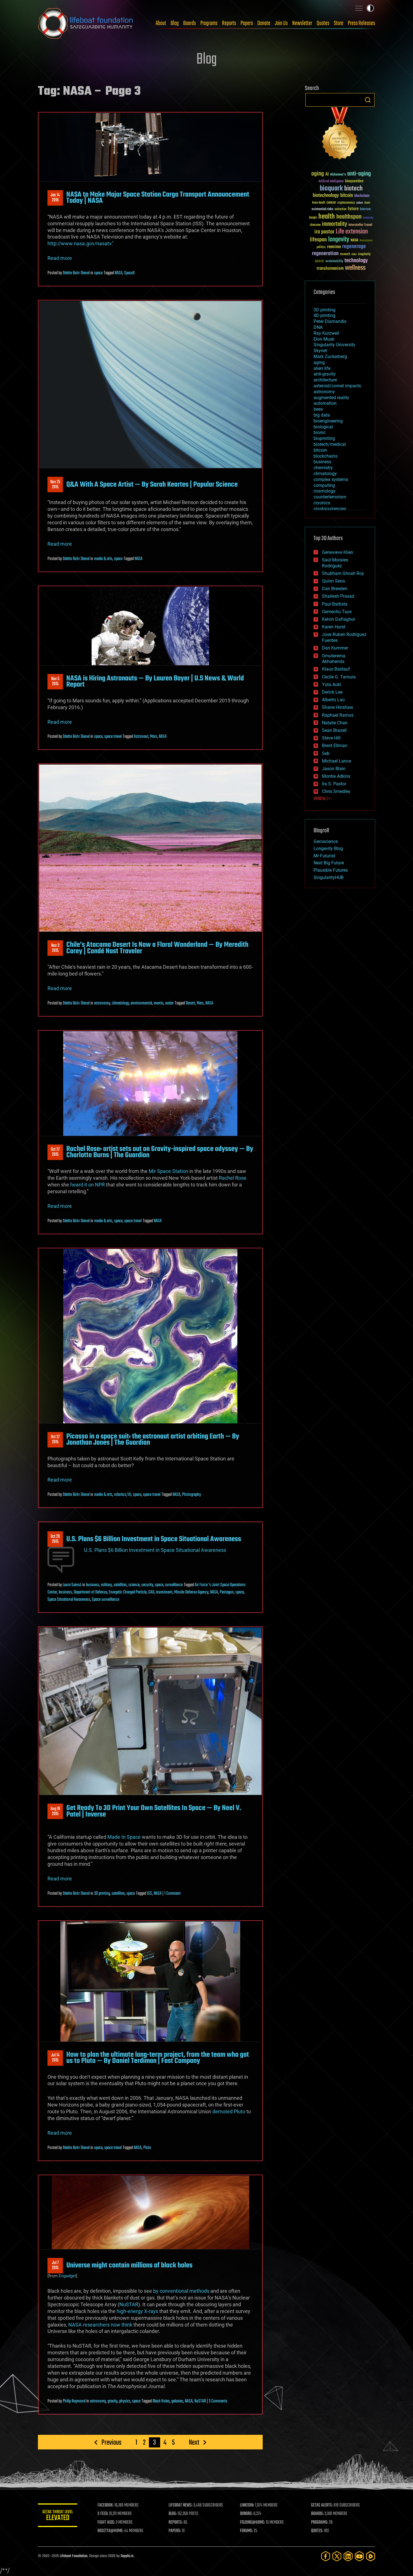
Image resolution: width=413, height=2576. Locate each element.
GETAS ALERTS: (322, 2505)
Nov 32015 (55, 948)
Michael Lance (336, 761)
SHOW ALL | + (322, 799)
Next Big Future (329, 863)
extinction (341, 209)
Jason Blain (334, 769)
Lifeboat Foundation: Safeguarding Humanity (86, 23)
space (98, 273)
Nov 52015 (55, 682)
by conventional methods (181, 2291)
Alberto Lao (333, 700)
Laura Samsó (72, 1585)
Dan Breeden (335, 589)
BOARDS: (317, 2514)
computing (324, 485)
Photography (191, 1495)
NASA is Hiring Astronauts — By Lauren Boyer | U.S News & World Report (155, 682)
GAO (151, 1592)
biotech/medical (330, 444)
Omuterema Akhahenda (334, 659)
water (169, 1003)
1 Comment (173, 1894)
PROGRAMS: (320, 2523)
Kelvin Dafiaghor (339, 619)
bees (318, 409)
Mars (154, 737)
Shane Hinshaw (338, 707)
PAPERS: (175, 2531)
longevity (339, 240)
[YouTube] (359, 2556)
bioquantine (354, 181)
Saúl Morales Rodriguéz (335, 563)
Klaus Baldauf (336, 669)
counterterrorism (330, 497)
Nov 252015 (55, 485)
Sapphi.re (127, 2556)
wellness (355, 268)
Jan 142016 (55, 198)
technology (356, 261)
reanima (334, 247)
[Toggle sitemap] (359, 8)
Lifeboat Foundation (74, 2556)
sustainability (334, 262)
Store (339, 23)
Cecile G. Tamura (339, 677)
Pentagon (227, 1592)
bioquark (331, 189)
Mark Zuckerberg (330, 357)
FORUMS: (246, 2531)
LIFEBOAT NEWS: (181, 2505)
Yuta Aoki (332, 685)
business (93, 1585)
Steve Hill (331, 738)
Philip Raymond (74, 2401)
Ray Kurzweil (326, 333)
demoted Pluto (229, 2111)
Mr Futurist (324, 856)
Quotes (323, 23)
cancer (331, 203)
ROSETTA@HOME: (110, 2531)
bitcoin (347, 196)
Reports (229, 23)
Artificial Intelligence (331, 182)
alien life (322, 368)
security (147, 1585)
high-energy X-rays (137, 2311)
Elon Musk (324, 339)
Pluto (147, 2148)
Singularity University (334, 345)
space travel (113, 737)
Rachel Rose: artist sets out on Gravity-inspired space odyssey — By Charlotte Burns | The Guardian (160, 1152)
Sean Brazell (334, 730)
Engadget (67, 2276)
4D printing (324, 315)
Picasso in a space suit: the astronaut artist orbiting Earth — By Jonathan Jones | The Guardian (153, 1440)
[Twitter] (337, 2556)
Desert (190, 1003)
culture (360, 203)
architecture (325, 380)
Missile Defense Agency (191, 1592)
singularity (364, 254)
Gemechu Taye (337, 612)
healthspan (349, 217)
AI (327, 175)
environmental (141, 1003)
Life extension (352, 232)
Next (194, 2442)
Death (367, 203)
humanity (368, 218)
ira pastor (324, 232)
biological (323, 427)
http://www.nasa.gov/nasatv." (81, 243)
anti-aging (359, 174)
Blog (175, 23)
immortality (334, 224)
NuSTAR (129, 2304)
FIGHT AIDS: (106, 2523)
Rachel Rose (233, 1178)
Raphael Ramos (338, 715)
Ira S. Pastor (334, 784)
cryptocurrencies (330, 509)
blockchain (362, 196)
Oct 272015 (55, 1152)
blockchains (325, 456)
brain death (319, 203)
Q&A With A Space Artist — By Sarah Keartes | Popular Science (152, 485)
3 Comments (218, 2401)
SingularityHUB (329, 877)
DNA (318, 327)
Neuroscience (366, 241)
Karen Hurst (334, 627)
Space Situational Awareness (69, 1600)
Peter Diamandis (330, 321)
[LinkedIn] (348, 2556)
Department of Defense (90, 1592)
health (327, 217)
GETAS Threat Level (58, 2516)
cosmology (324, 491)
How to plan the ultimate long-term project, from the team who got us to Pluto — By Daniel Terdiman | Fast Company (158, 2058)
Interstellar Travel (360, 225)
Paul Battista (335, 604)
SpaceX (130, 273)
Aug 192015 (55, 1811)
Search (368, 100)
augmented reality (331, 398)
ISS (149, 1894)
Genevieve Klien (338, 552)
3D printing (102, 1894)
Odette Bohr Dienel (76, 273)
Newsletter (302, 23)
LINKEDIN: (247, 2505)
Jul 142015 (55, 2058)
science (134, 1585)
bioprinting (324, 438)
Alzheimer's (338, 175)
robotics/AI (123, 1495)
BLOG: (173, 2514)
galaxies (177, 2401)
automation (325, 403)
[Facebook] (326, 2556)
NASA (119, 273)
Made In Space (124, 1837)
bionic (320, 432)
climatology (120, 1003)
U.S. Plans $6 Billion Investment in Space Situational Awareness (154, 1539)
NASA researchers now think (100, 2325)
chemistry (323, 468)
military (106, 1585)
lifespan (318, 240)
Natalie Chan (335, 723)
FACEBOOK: (105, 2505)
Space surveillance (105, 1600)
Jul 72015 (55, 2265)
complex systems (331, 479)
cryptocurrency (346, 203)
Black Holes (161, 2401)
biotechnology (326, 196)
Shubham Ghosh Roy (343, 573)
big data (322, 415)
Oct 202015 (55, 1539)
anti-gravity (325, 374)
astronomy (102, 1003)
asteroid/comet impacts (337, 386)
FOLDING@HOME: (252, 2523)
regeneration (325, 254)
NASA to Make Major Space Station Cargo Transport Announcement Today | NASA (158, 198)
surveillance (174, 1585)
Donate (264, 23)
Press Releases (361, 23)
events (159, 1003)
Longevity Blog (328, 848)
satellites (120, 1585)
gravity (113, 2401)
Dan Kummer (335, 648)
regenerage (354, 247)
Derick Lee (332, 692)
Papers (247, 23)
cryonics (322, 503)
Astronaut (141, 737)
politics (321, 247)
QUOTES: (317, 2531)
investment (164, 1592)
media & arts (103, 559)
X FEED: (103, 2514)
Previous (111, 2442)
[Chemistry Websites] (340, 135)
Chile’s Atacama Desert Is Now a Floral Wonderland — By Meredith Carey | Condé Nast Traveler (157, 948)
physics (125, 2401)
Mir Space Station (168, 1171)
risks (354, 254)
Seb (326, 753)
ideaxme (315, 225)
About (161, 23)
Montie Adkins (336, 776)
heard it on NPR (88, 1185)
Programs (209, 23)
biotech (353, 189)
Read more (60, 258)
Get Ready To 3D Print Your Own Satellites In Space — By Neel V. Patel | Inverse (154, 1811)
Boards (190, 23)
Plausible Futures (331, 870)
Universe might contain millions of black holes (129, 2265)
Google (313, 218)
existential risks (322, 209)
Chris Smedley (336, 791)
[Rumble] (371, 2556)
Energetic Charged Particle (128, 1592)
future (353, 209)
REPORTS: (176, 2523)
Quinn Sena (333, 581)
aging (318, 174)
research (345, 254)
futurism (365, 210)
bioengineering (328, 421)
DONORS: (246, 2514)
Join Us (281, 23)
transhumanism (330, 268)
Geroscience (326, 841)
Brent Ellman (335, 746)
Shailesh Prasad (338, 596)
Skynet (320, 351)
